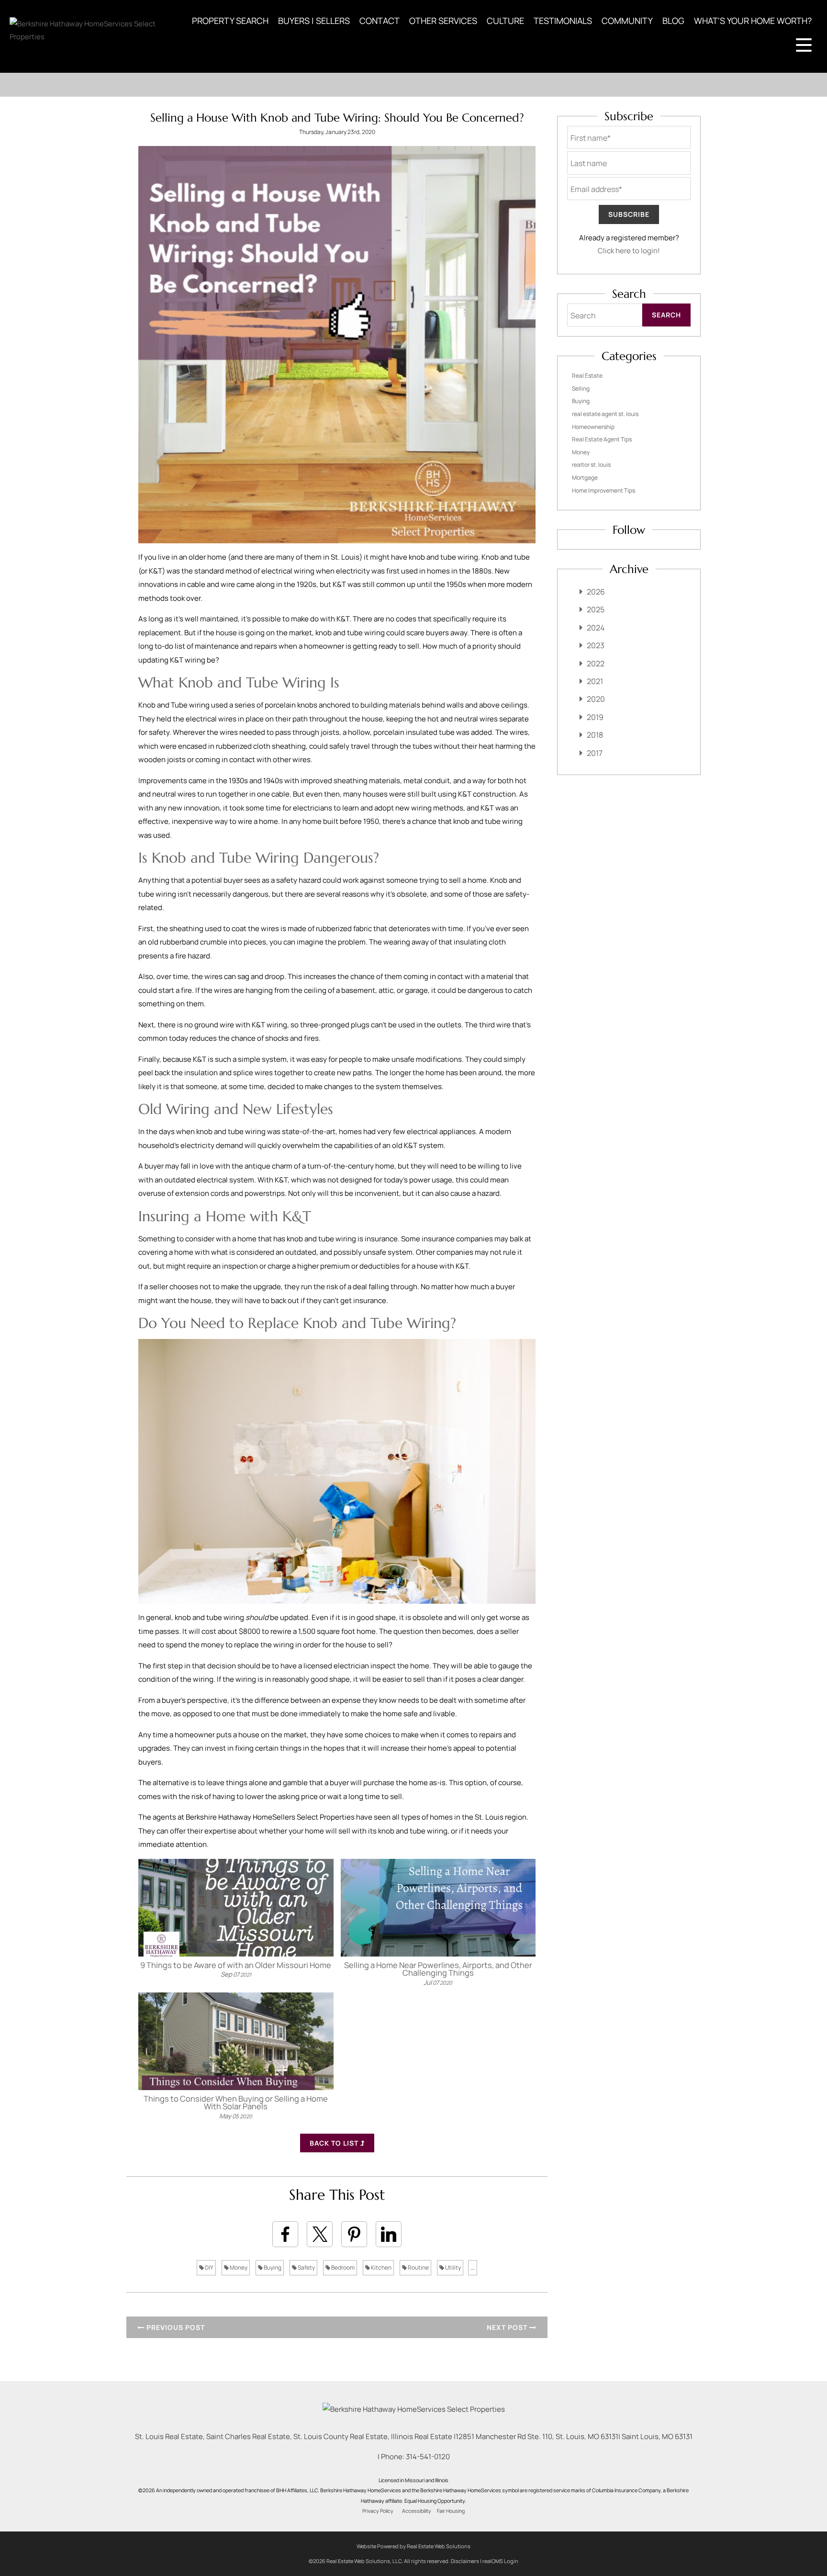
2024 (596, 628)
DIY (209, 2267)
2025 (596, 609)
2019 (595, 717)
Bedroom (342, 2267)
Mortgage (585, 478)
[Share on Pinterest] (354, 2234)
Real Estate (587, 376)
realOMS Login (500, 2561)
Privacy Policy (378, 2511)
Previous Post (175, 2327)
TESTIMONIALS (563, 21)
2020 (596, 699)
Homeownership (593, 427)
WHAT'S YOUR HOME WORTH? (753, 21)
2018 (595, 735)
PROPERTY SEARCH (230, 21)
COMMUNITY (627, 21)
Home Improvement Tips (603, 490)
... (473, 2267)
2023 (596, 645)
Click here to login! (629, 251)
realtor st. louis (591, 465)
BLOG (673, 21)
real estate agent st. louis (605, 414)
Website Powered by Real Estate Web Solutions (413, 2546)
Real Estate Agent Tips (602, 439)
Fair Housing (451, 2511)
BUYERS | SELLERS (314, 21)
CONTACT (380, 21)
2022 (596, 664)
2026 (596, 592)
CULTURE (505, 21)
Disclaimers (465, 2561)
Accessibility (417, 2511)
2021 (595, 681)
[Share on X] (320, 2234)
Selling (581, 388)
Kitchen (381, 2267)
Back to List (335, 2143)
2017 (595, 753)
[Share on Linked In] (389, 2234)
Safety (306, 2267)
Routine (418, 2267)
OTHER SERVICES (443, 21)
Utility (453, 2267)
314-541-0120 (428, 2457)
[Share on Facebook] (285, 2234)
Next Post (508, 2327)
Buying (272, 2267)
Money (238, 2267)
